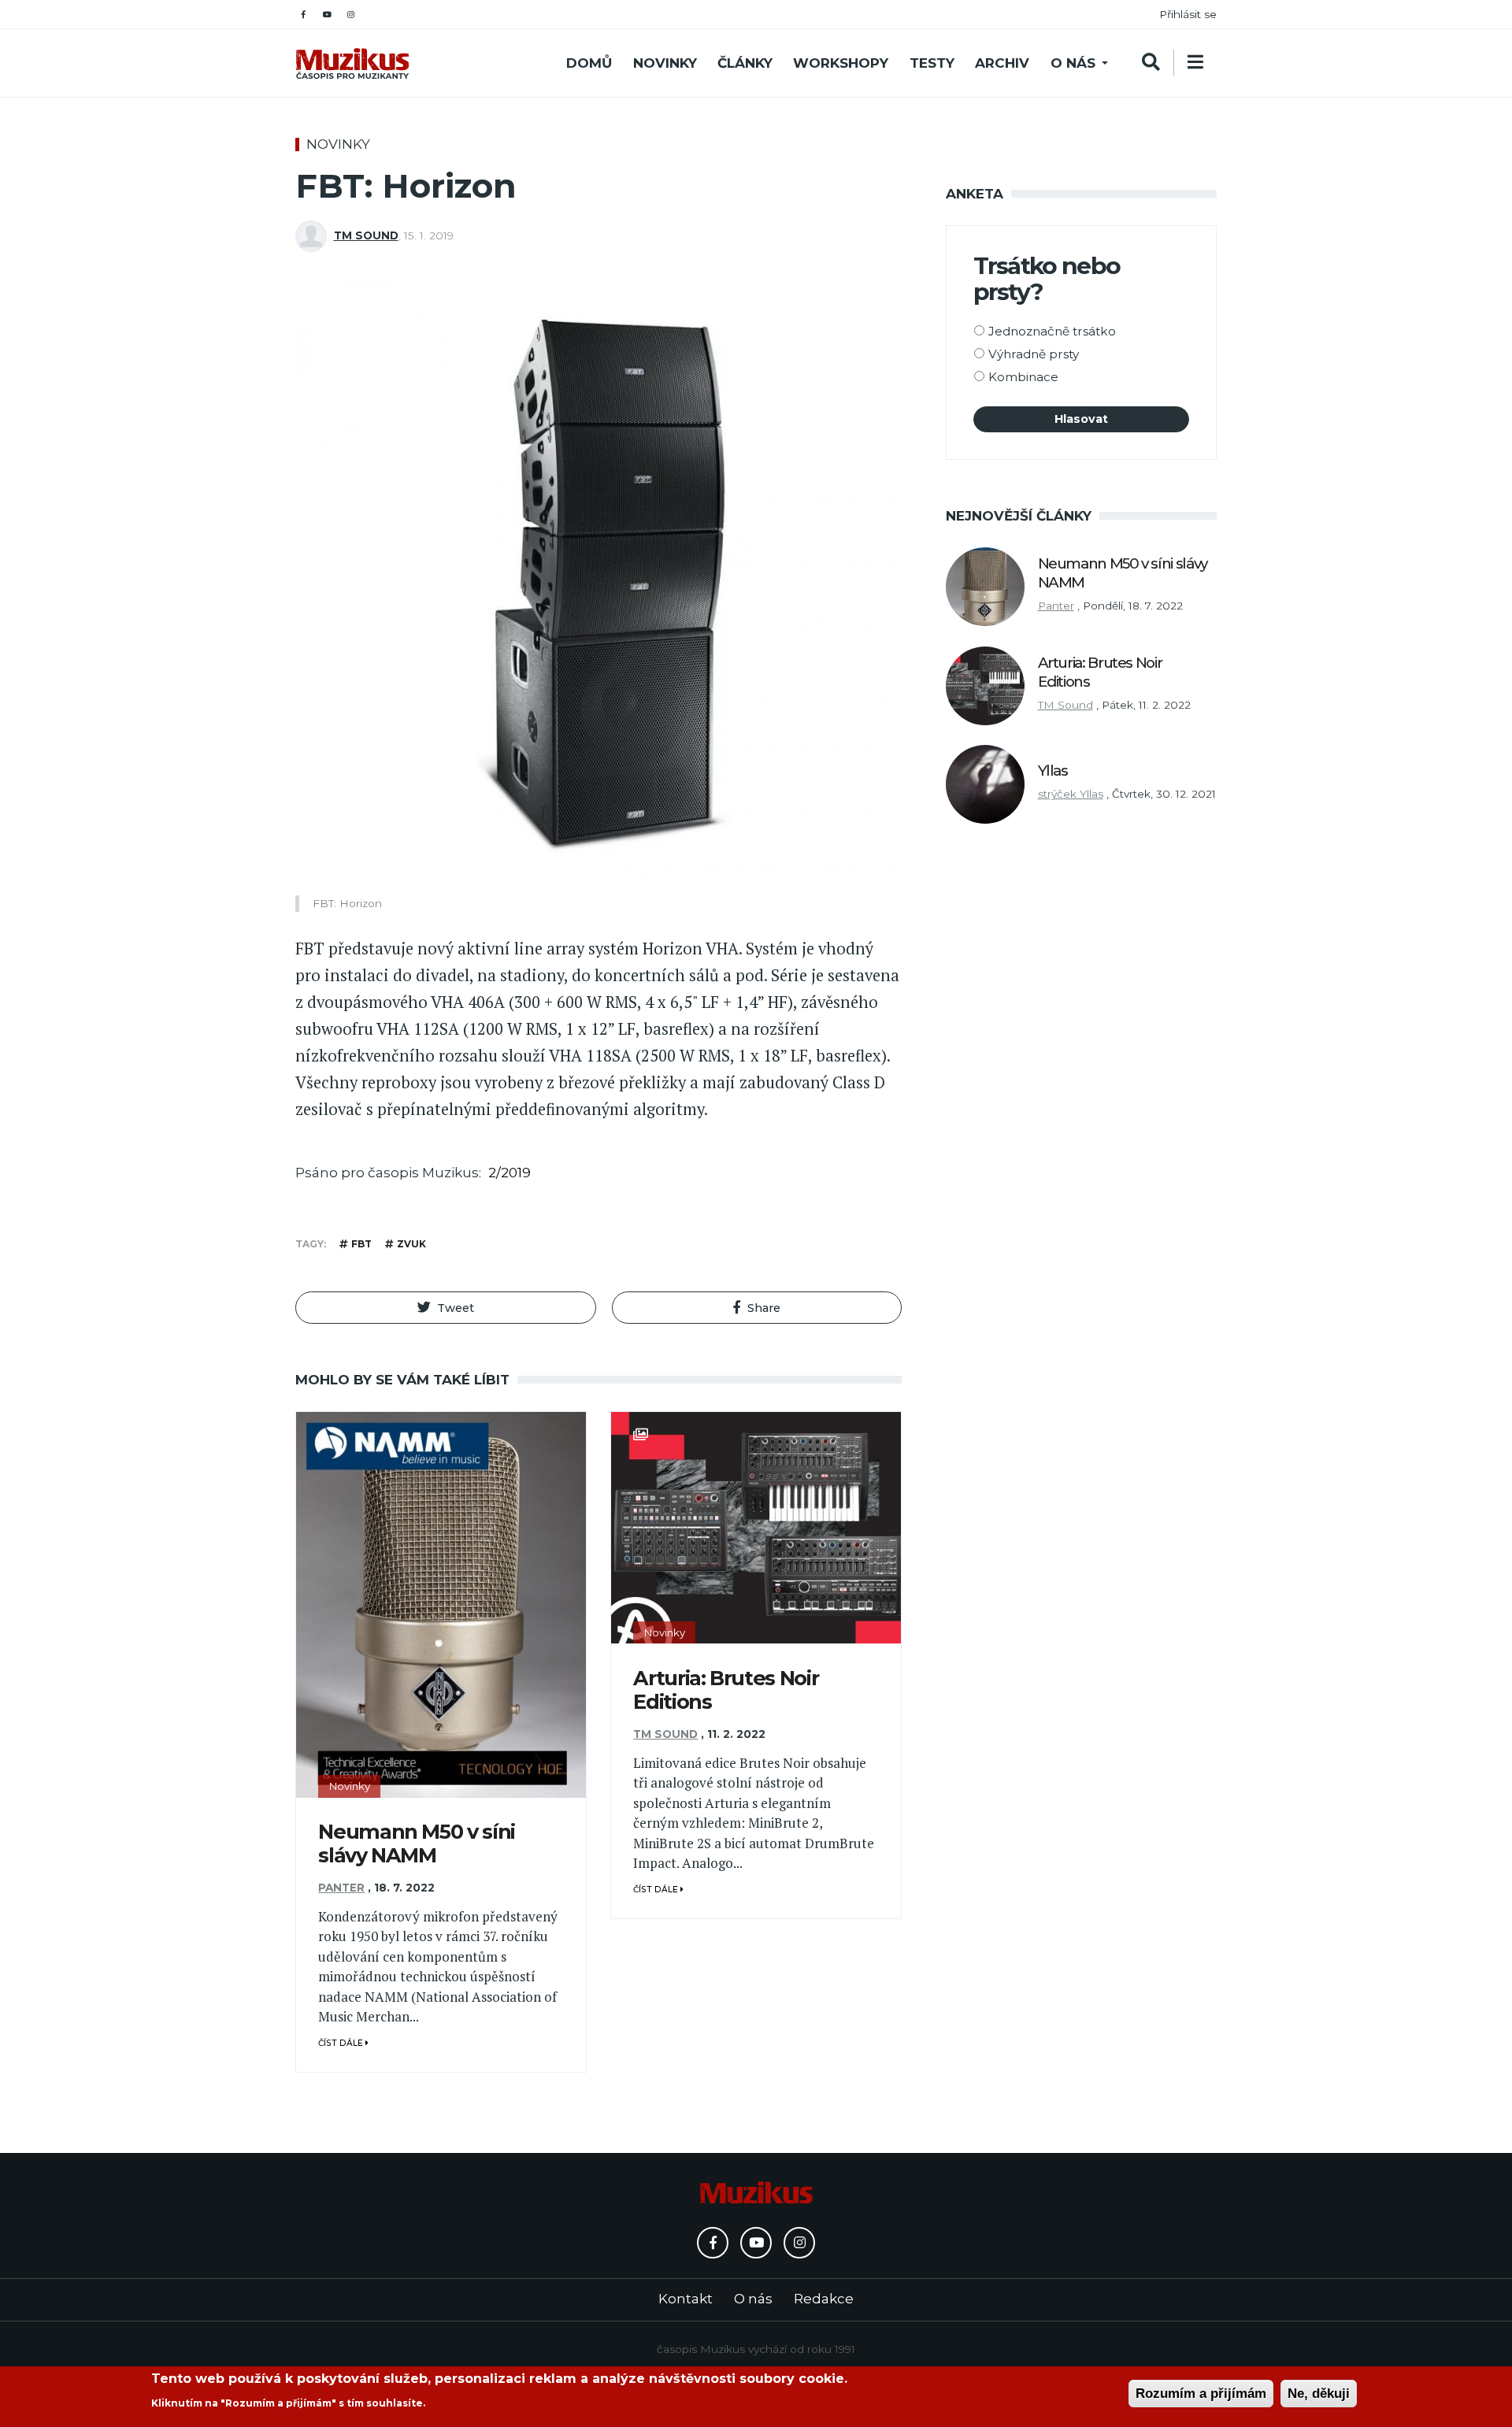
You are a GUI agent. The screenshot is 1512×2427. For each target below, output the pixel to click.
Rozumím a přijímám (1201, 2394)
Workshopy (841, 63)
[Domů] (352, 63)
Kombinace (1023, 377)
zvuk (411, 1244)
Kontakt (686, 2299)
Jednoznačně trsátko (1052, 331)
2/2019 (510, 1173)
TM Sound (366, 235)
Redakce (824, 2299)
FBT (361, 1244)
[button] (446, 1308)
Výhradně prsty (1034, 354)
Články (745, 63)
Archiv (1002, 63)
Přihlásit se (1188, 14)
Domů (589, 63)
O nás (1073, 63)
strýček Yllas (1071, 794)
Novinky (665, 63)
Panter (341, 1888)
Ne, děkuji (1319, 2394)
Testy (932, 63)
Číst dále (342, 2043)
